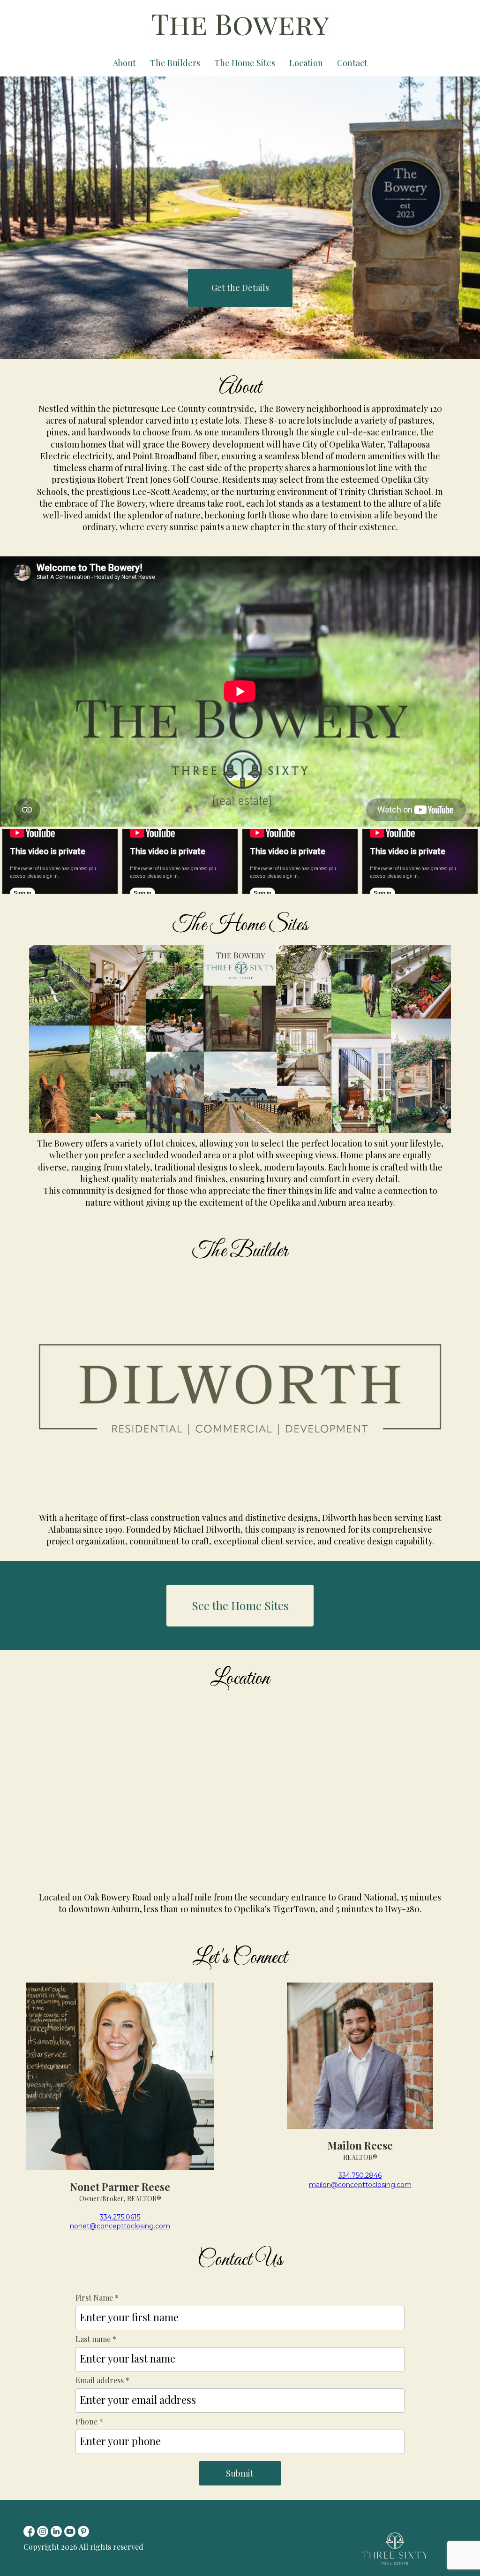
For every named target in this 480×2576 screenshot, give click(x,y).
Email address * (102, 2380)
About (124, 63)
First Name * (97, 2298)
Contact (352, 63)
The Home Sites (245, 63)
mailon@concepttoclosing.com (360, 2185)
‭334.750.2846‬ (360, 2175)
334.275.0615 (120, 2217)
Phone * (89, 2421)
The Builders (175, 63)
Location (306, 63)
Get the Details (240, 288)
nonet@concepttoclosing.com (120, 2226)
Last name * (96, 2339)
